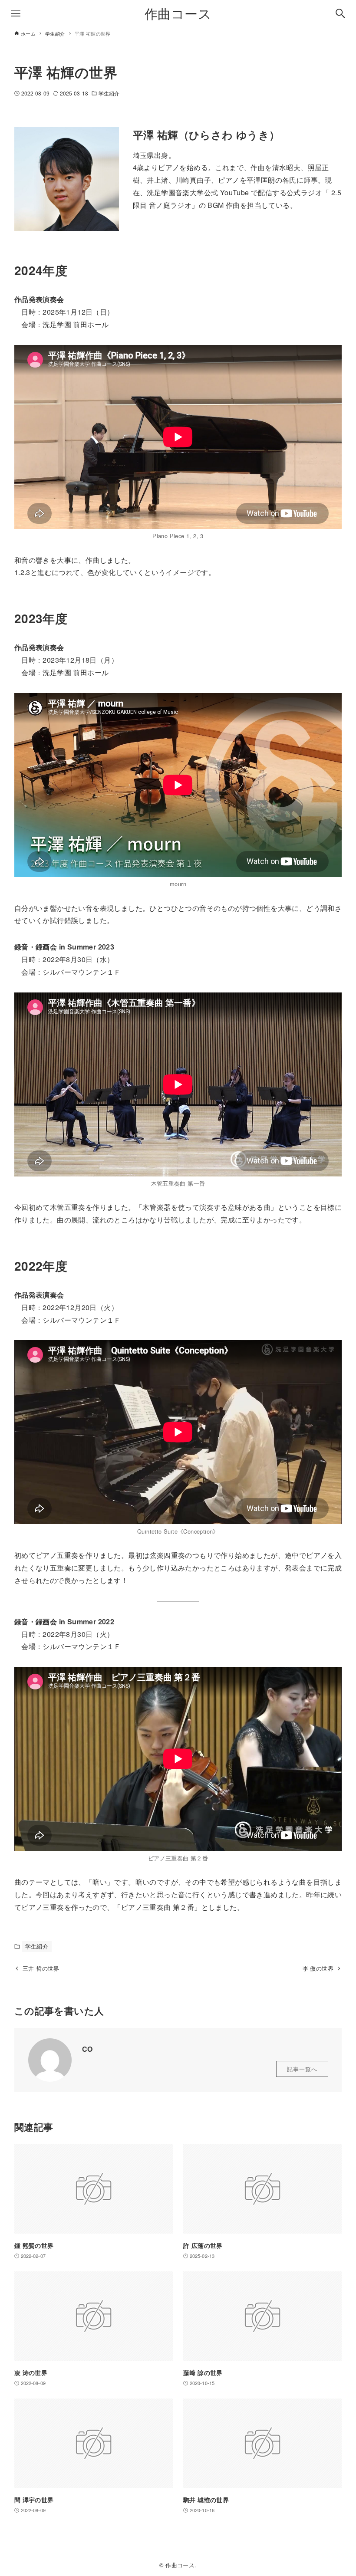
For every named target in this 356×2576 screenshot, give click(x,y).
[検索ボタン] (340, 13)
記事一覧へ (302, 2069)
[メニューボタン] (16, 13)
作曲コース (178, 13)
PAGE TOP (339, 2491)
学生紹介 (109, 93)
